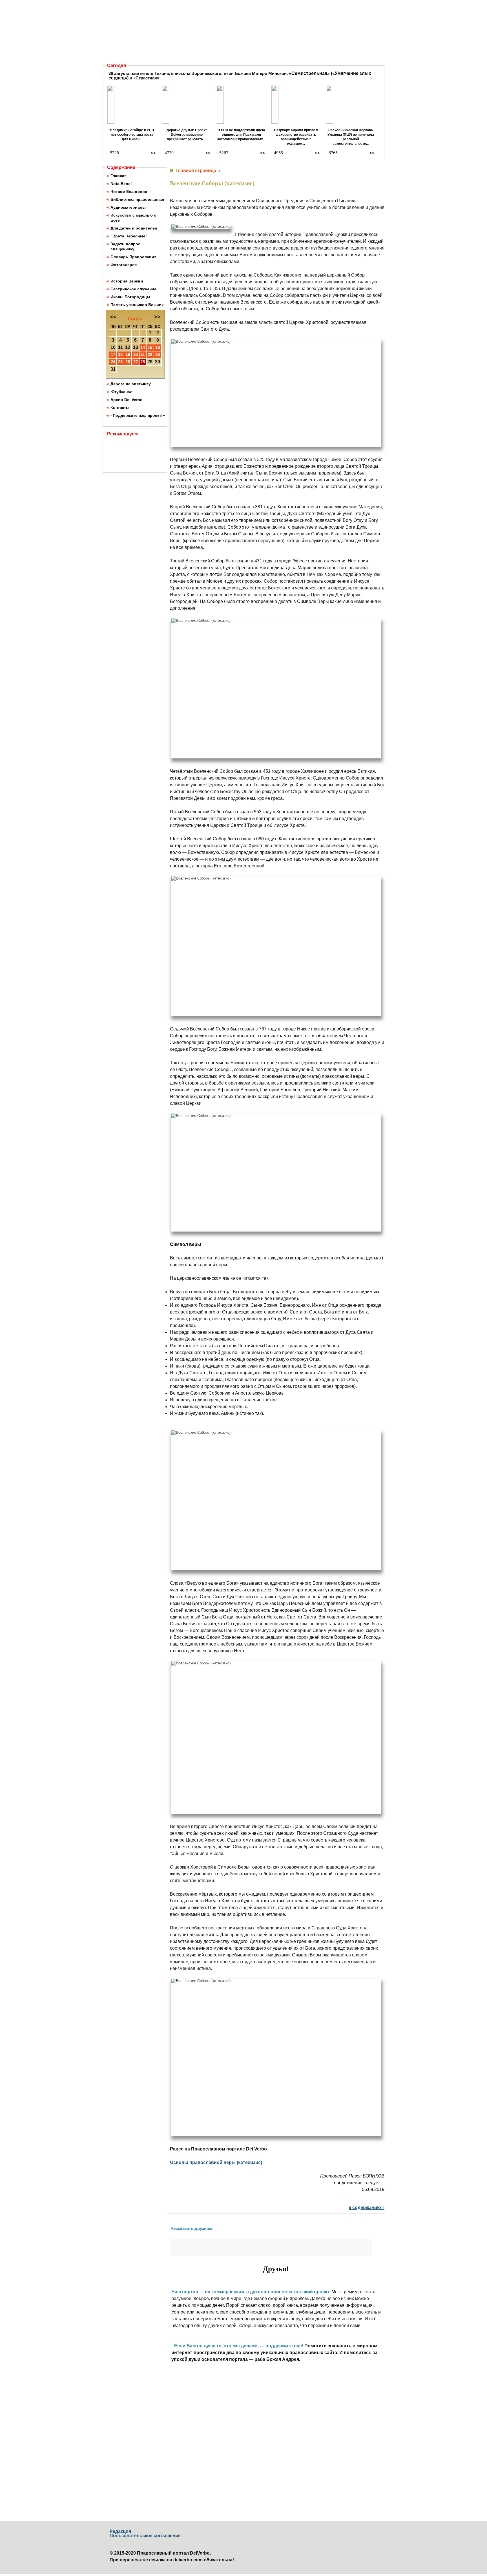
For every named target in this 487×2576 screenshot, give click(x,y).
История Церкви (127, 281)
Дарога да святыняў (131, 384)
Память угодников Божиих (137, 305)
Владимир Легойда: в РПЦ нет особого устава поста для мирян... (132, 135)
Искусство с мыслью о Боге (133, 218)
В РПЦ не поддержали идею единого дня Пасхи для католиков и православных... (241, 135)
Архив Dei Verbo (127, 400)
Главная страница (196, 171)
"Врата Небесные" (129, 236)
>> (153, 153)
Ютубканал (121, 392)
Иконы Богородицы (130, 297)
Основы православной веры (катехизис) (216, 2162)
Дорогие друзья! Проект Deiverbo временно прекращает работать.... (187, 135)
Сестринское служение (133, 289)
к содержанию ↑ (367, 2207)
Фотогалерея (124, 265)
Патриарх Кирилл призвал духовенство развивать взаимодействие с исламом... (296, 137)
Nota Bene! (121, 184)
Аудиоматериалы (128, 207)
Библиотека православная (137, 199)
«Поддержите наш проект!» (138, 415)
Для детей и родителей (134, 228)
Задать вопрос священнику (125, 246)
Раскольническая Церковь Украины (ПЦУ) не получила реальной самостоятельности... (351, 137)
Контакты (120, 408)
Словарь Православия (133, 257)
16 (158, 347)
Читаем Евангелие (129, 192)
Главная (119, 176)
